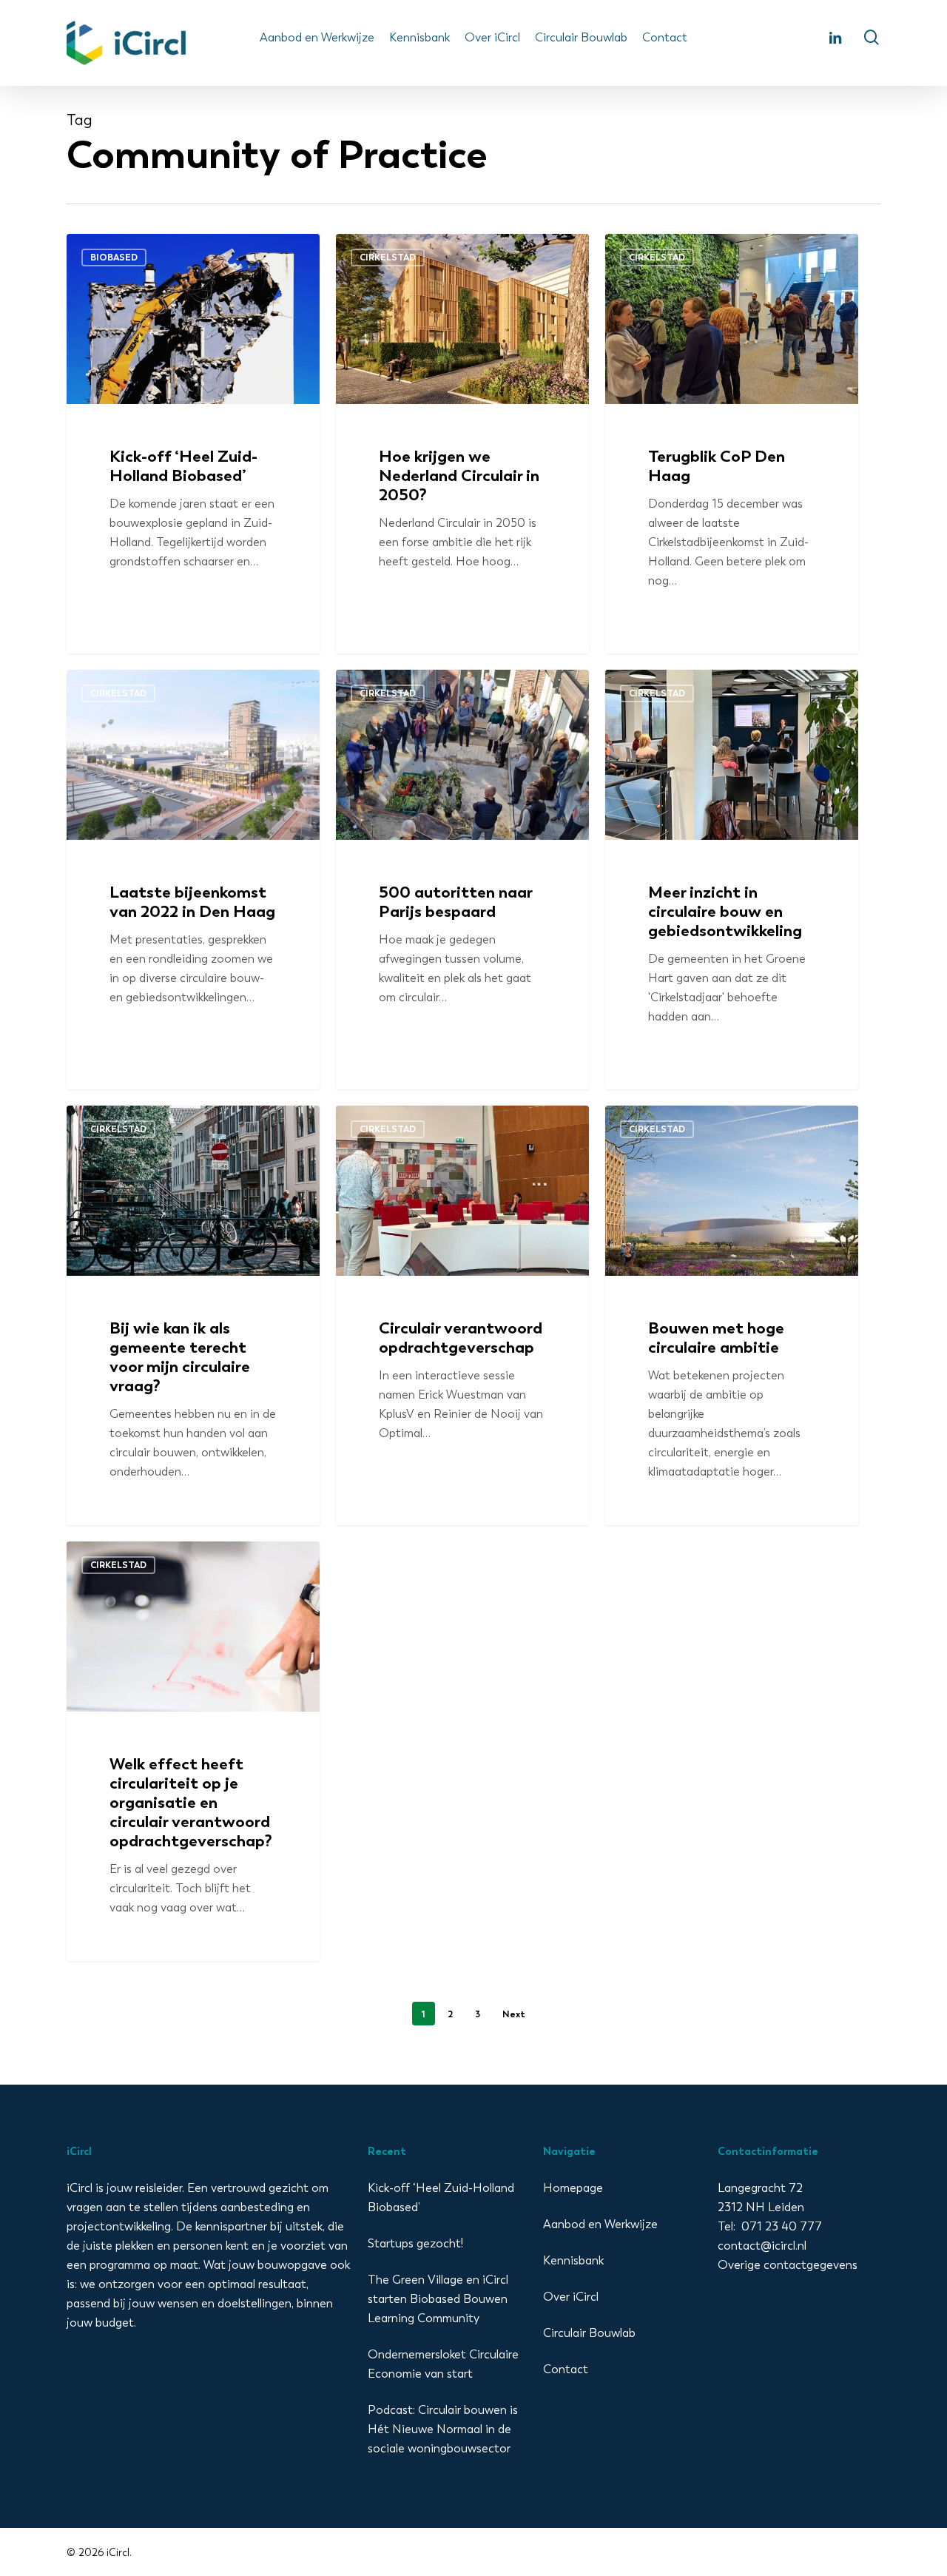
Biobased (114, 257)
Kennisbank (573, 2260)
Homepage (573, 2188)
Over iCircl (571, 2297)
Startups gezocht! (415, 2243)
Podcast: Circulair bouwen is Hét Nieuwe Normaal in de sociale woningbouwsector (443, 2429)
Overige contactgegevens (788, 2265)
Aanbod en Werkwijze (600, 2224)
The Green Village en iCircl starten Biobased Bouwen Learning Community (438, 2299)
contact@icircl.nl (762, 2246)
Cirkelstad (388, 257)
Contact (566, 2369)
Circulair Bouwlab (589, 2333)
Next (514, 2014)
